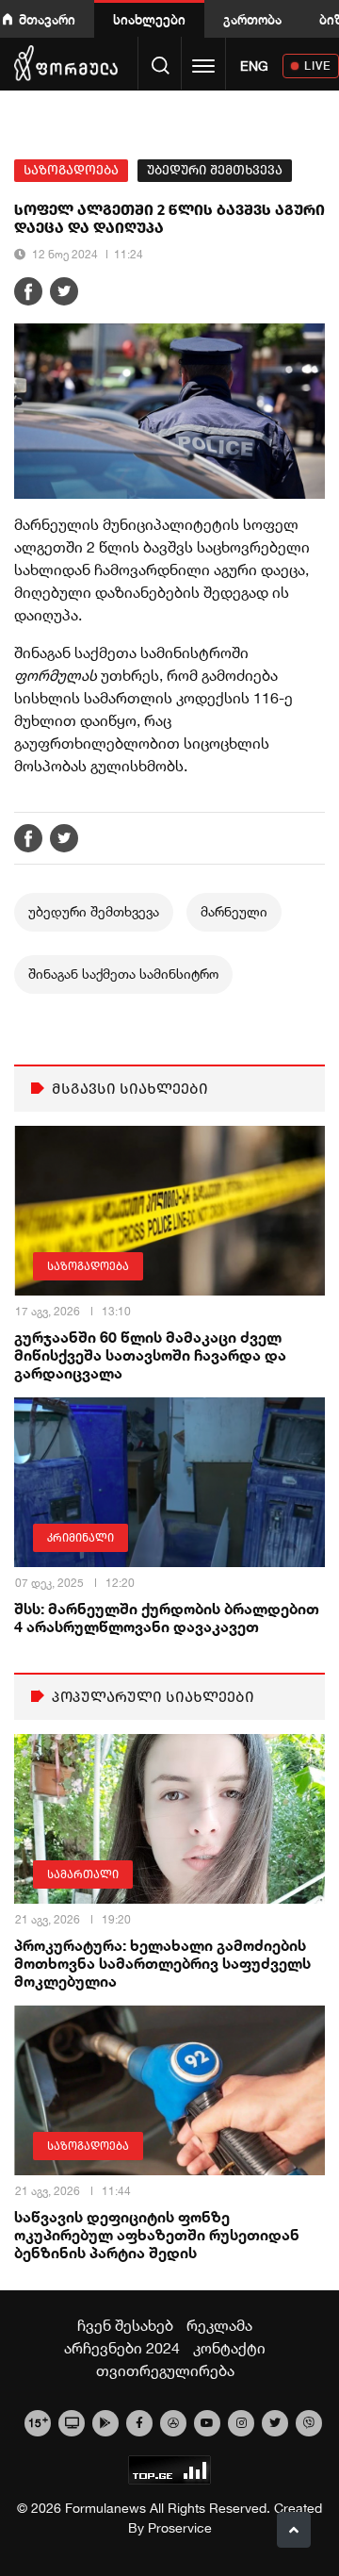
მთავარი (47, 19)
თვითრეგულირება (165, 2370)
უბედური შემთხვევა (215, 170)
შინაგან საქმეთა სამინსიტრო (123, 974)
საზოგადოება (71, 170)
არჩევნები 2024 (122, 2348)
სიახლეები (149, 19)
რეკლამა (219, 2325)
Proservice (180, 2528)
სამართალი (83, 1874)
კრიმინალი (81, 1538)
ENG (254, 66)
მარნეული (234, 912)
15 (38, 2421)
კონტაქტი (229, 2348)
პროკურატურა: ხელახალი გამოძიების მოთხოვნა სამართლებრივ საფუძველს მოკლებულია (162, 1963)
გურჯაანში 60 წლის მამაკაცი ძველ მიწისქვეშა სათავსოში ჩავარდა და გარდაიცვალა (150, 1354)
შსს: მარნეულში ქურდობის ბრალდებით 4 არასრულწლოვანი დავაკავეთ (167, 1617)
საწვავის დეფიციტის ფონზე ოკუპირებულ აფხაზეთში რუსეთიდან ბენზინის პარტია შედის (157, 2234)
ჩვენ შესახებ (125, 2325)
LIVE (318, 66)
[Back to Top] (294, 2530)
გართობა (252, 19)
